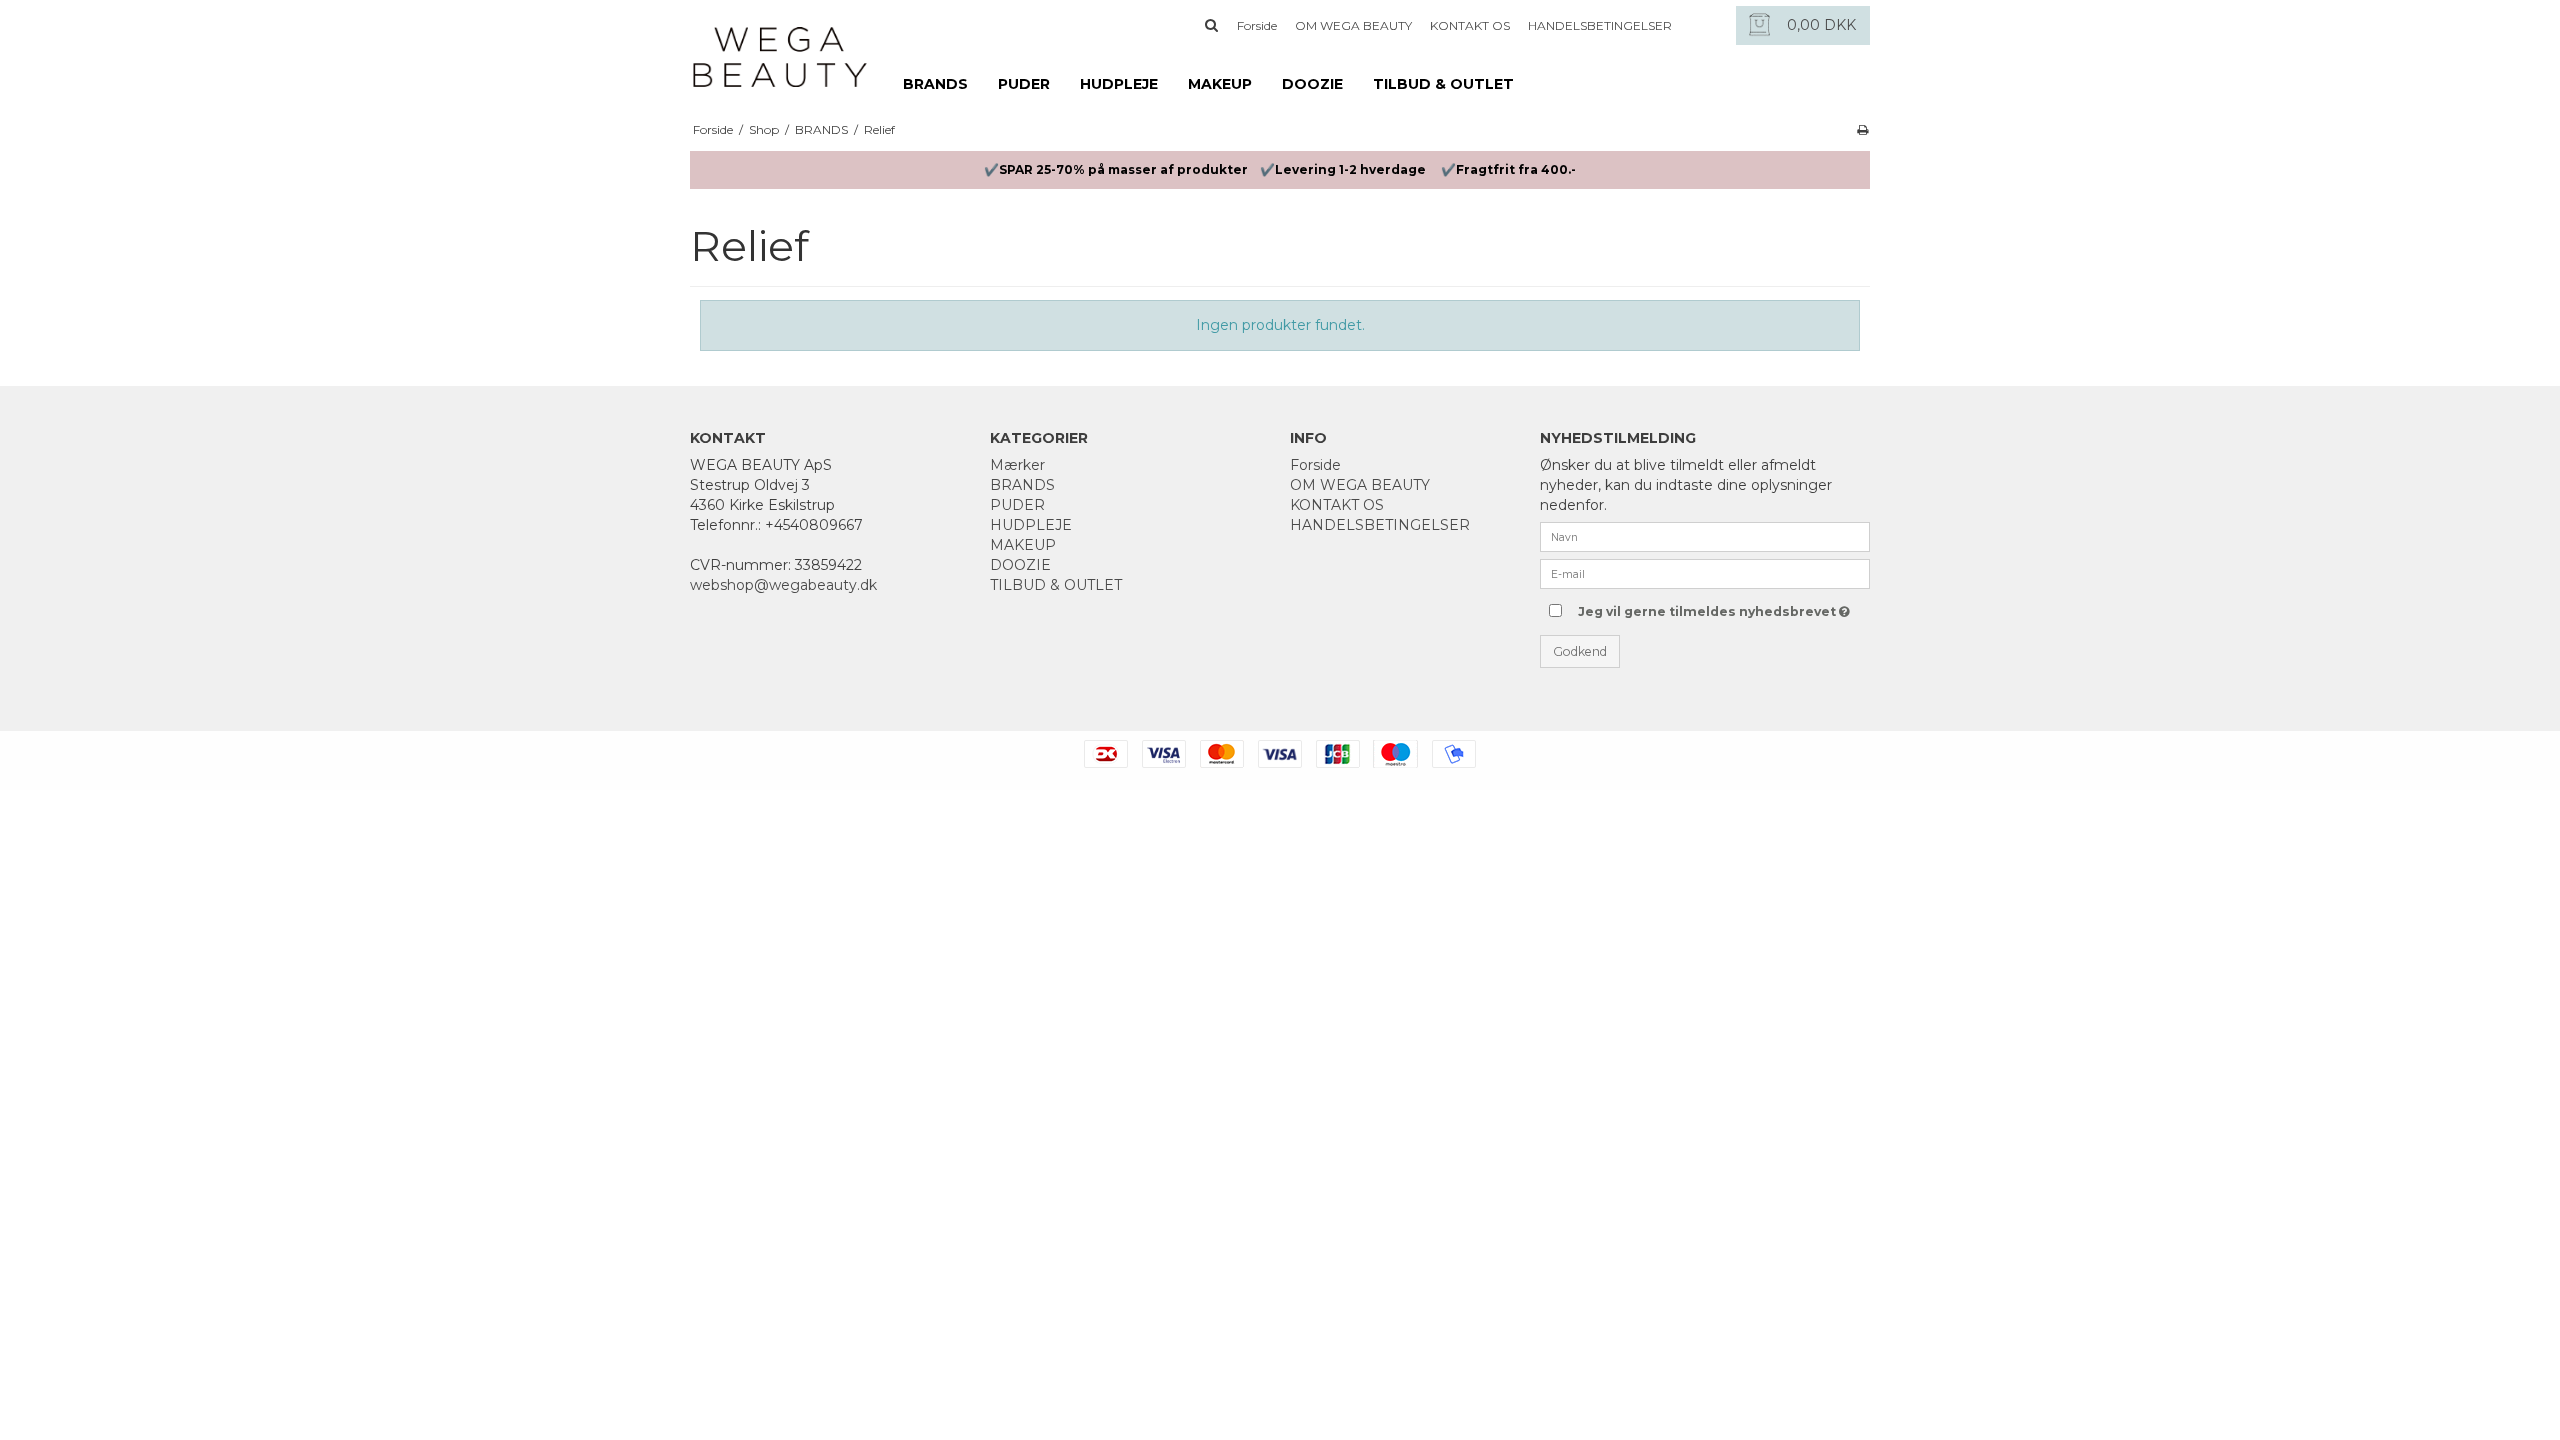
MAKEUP (1220, 84)
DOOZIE (1312, 84)
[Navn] (1705, 536)
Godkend (1580, 651)
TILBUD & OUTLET (1443, 84)
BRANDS (935, 84)
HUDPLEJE (1119, 84)
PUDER (1024, 84)
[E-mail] (1705, 573)
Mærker (1017, 465)
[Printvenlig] (1862, 129)
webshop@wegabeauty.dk (783, 585)
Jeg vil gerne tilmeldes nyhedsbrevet (1707, 607)
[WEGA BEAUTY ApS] (780, 46)
